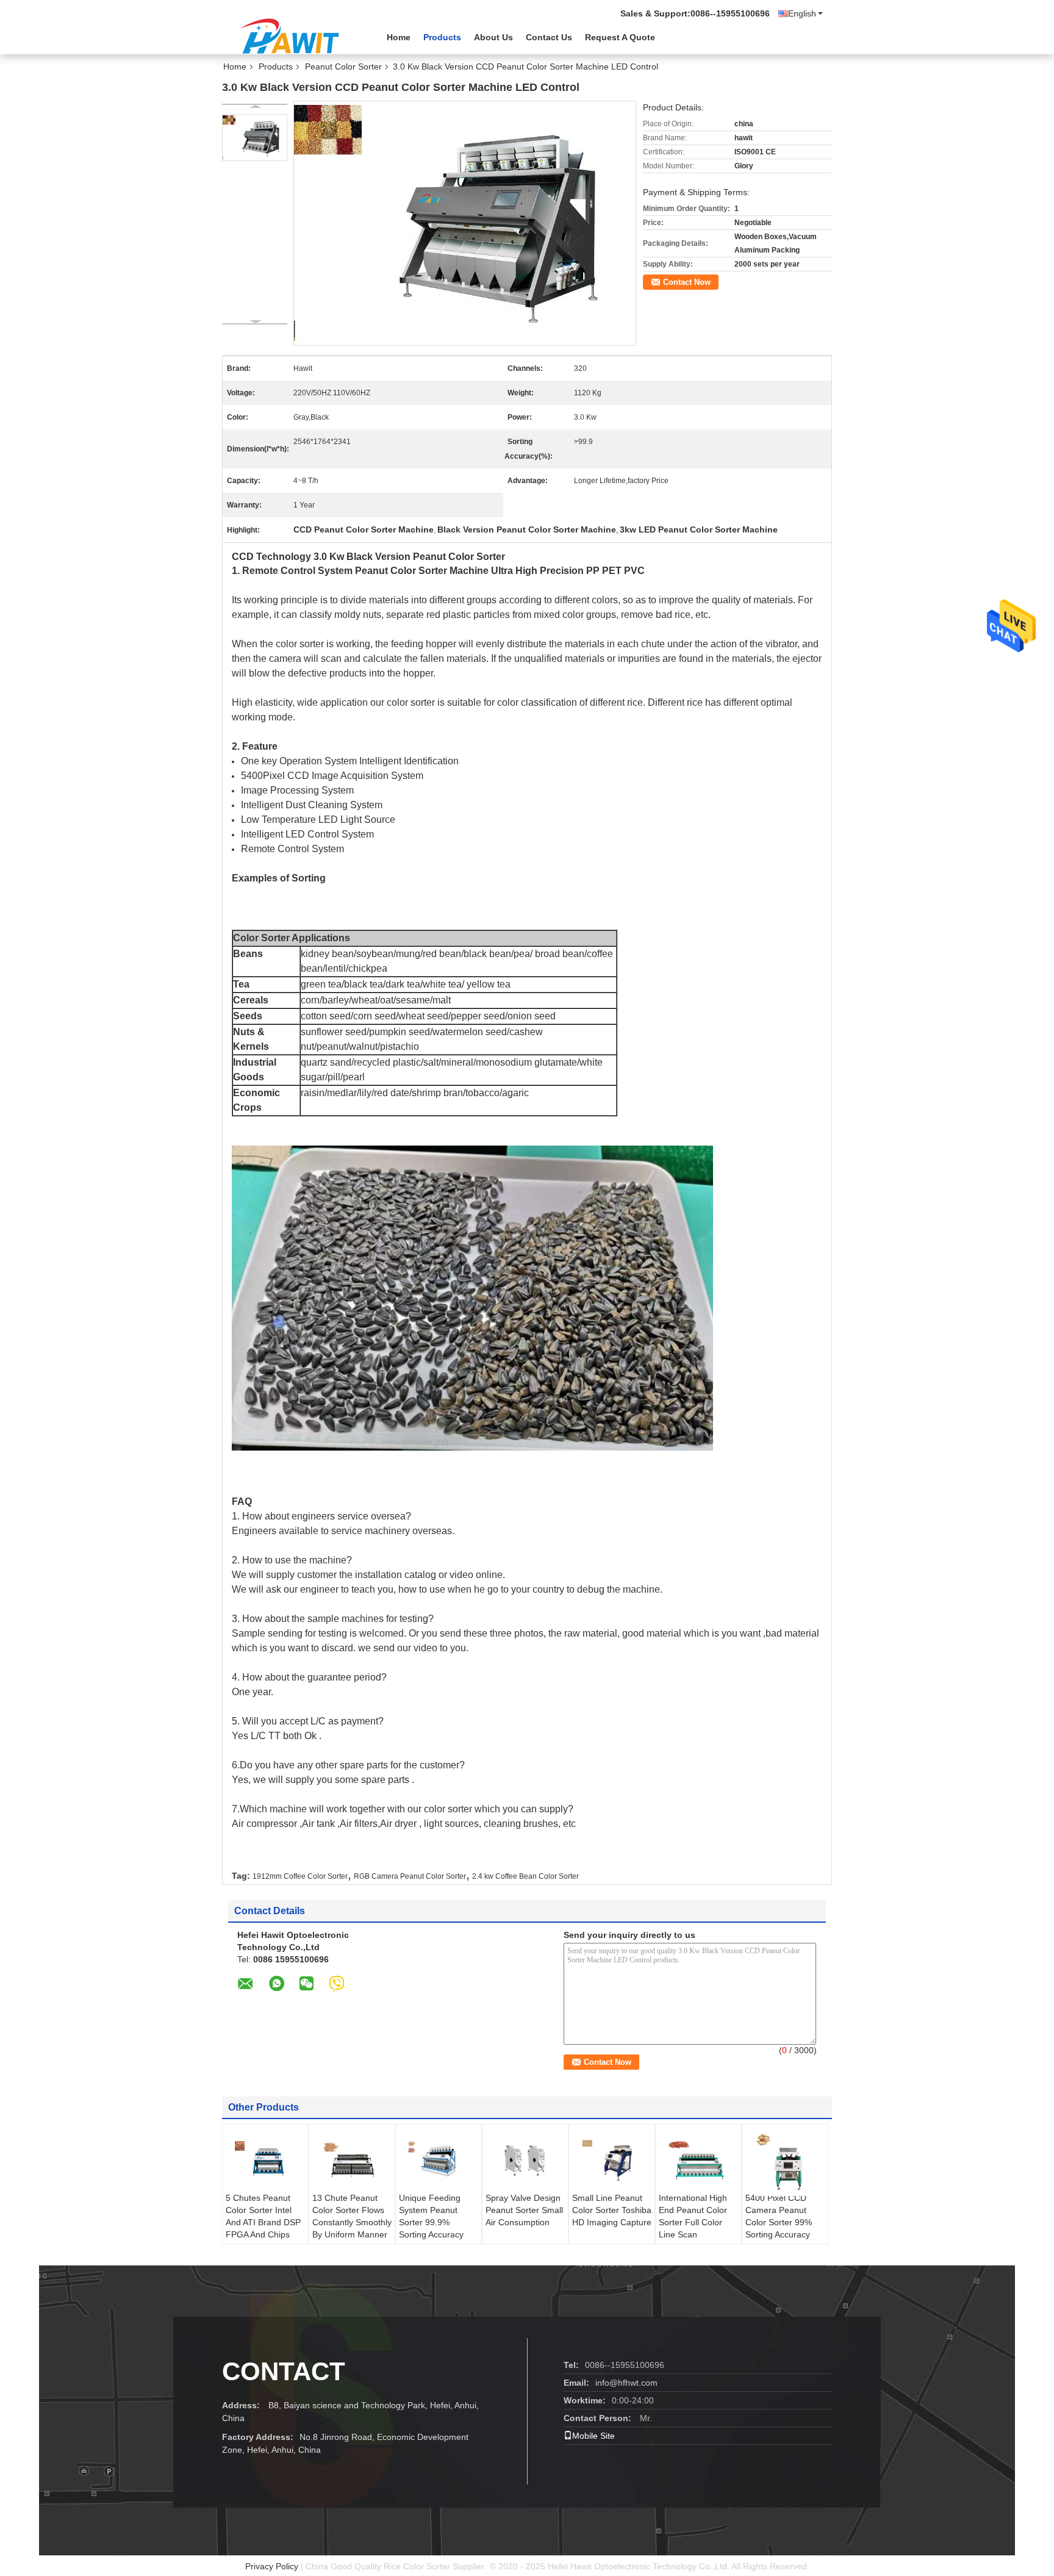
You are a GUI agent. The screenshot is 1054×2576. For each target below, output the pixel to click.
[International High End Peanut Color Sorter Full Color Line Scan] (698, 2161)
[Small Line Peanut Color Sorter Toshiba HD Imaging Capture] (612, 2161)
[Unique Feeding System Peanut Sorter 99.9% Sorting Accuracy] (439, 2161)
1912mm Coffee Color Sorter (300, 1876)
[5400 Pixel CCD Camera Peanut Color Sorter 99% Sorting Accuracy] (785, 2163)
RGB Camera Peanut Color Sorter (410, 1876)
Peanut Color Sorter (343, 66)
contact (284, 2371)
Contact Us (549, 37)
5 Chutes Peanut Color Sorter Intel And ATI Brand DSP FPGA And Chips (263, 2216)
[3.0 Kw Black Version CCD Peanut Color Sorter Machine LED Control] (255, 138)
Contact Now (687, 282)
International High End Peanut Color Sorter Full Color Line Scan (693, 2216)
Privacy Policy (272, 2566)
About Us (493, 37)
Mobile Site (593, 2436)
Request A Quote (620, 37)
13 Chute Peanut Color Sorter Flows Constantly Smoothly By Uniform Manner (352, 2216)
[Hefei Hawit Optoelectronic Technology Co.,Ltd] (289, 36)
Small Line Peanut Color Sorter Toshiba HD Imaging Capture (612, 2210)
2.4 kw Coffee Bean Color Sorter (525, 1876)
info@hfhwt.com (626, 2383)
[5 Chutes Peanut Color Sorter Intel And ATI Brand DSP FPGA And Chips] (265, 2161)
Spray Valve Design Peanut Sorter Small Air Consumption (524, 2210)
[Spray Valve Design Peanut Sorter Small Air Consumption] (525, 2161)
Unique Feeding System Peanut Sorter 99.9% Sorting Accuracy (431, 2216)
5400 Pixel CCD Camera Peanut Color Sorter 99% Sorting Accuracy (779, 2216)
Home (399, 37)
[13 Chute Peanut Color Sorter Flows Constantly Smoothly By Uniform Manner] (352, 2161)
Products (442, 37)
